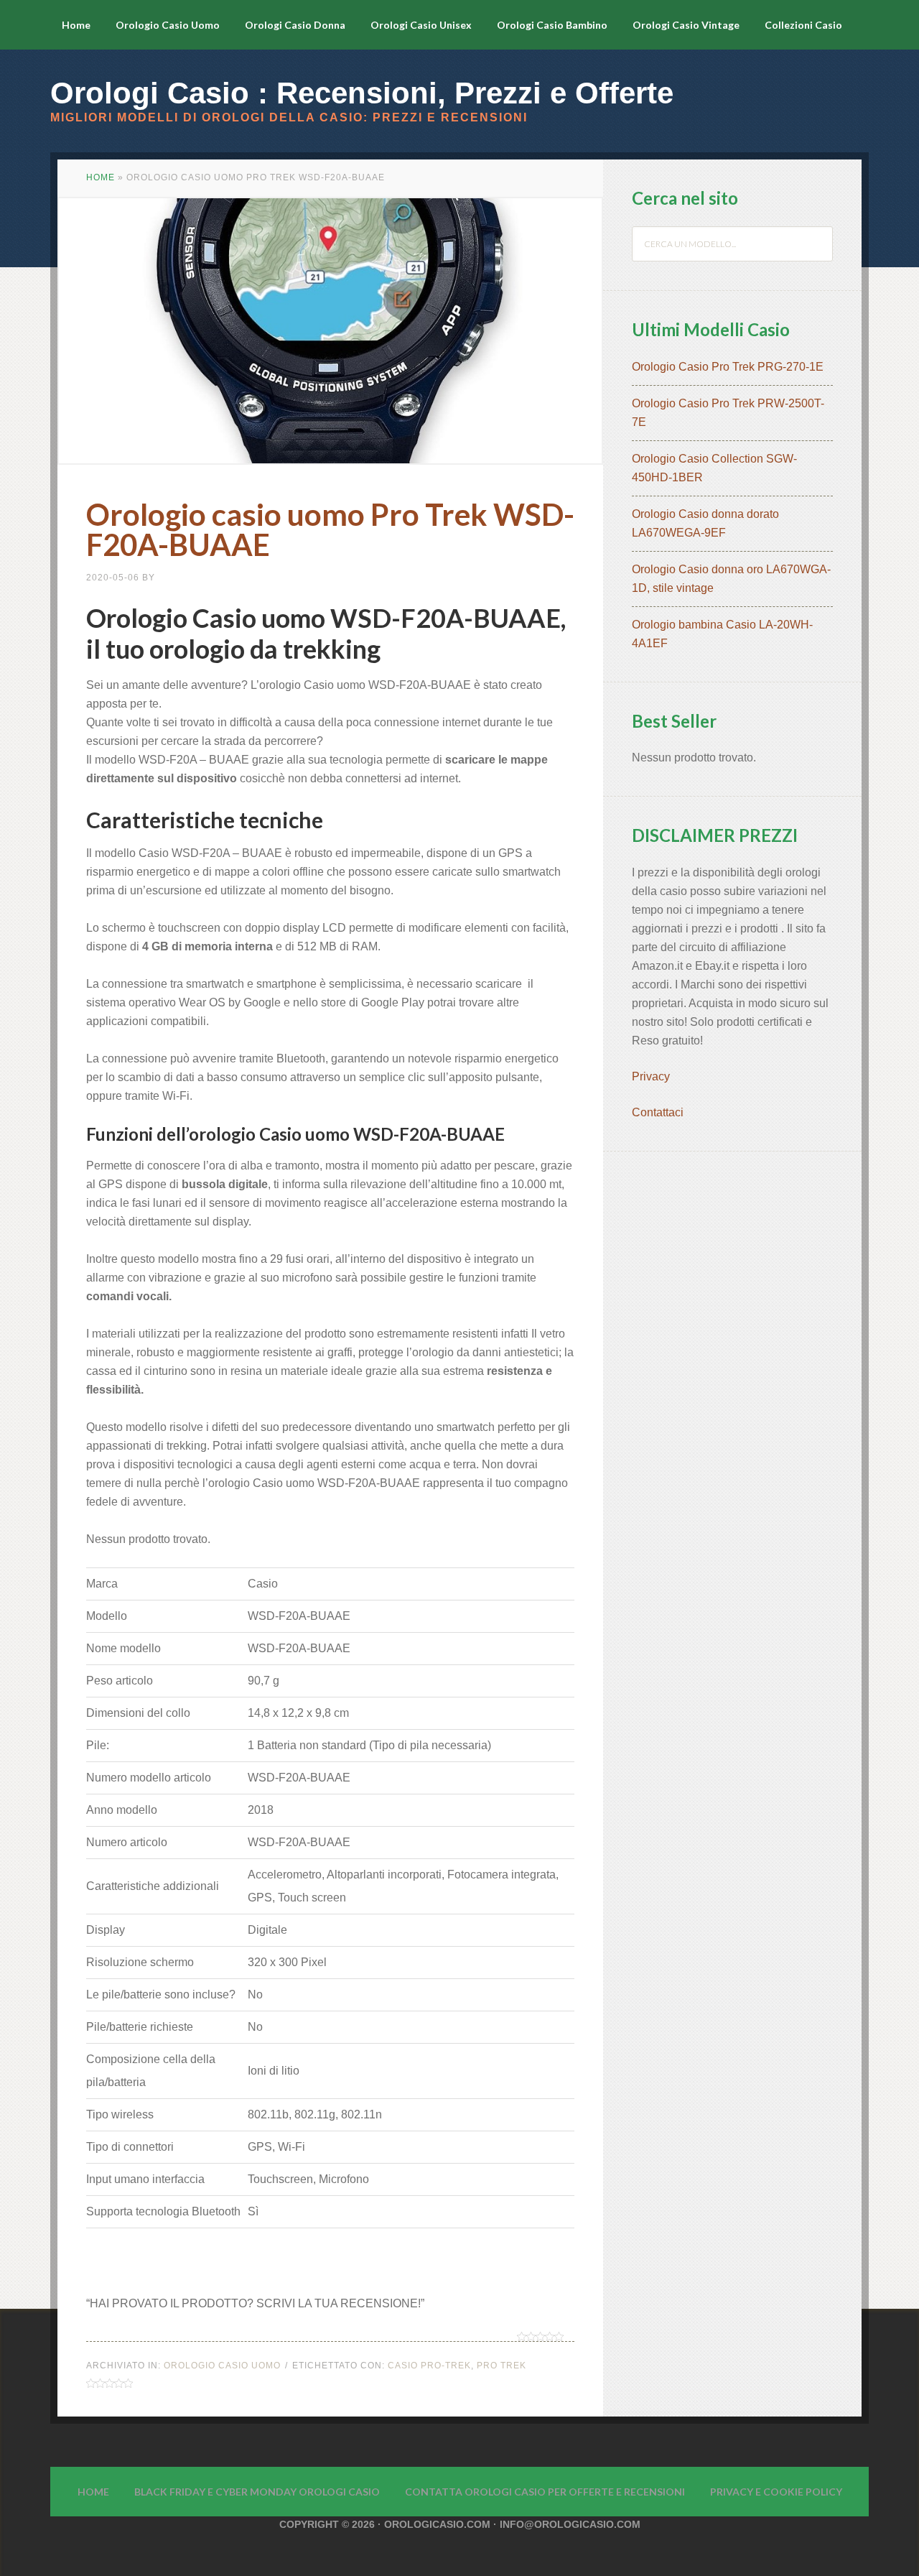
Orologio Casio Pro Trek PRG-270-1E (728, 367)
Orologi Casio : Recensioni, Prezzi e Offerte (362, 93)
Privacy (652, 1076)
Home (101, 177)
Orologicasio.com (437, 2524)
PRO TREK (502, 2366)
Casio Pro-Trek (429, 2366)
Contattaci (658, 1112)
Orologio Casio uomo (222, 2366)
